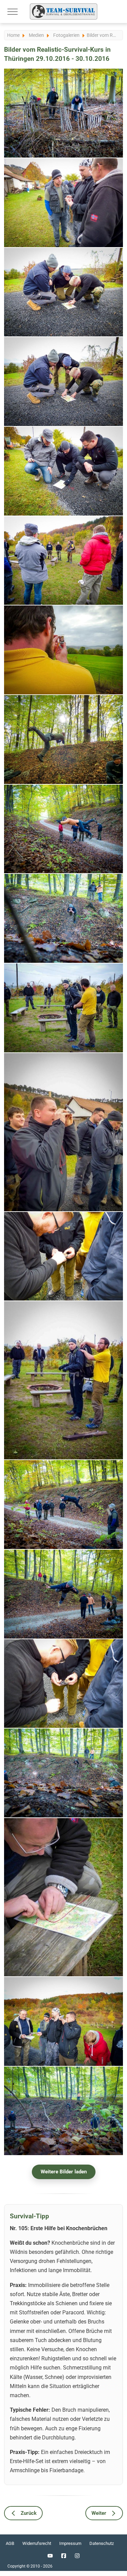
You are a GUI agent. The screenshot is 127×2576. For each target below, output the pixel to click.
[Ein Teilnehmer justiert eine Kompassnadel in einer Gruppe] (63, 1256)
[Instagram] (77, 2556)
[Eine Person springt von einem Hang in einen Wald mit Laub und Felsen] (63, 1773)
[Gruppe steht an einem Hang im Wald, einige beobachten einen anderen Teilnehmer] (63, 2111)
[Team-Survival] (64, 11)
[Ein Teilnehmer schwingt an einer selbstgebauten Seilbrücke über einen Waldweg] (63, 1594)
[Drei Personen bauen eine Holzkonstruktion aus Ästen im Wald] (63, 113)
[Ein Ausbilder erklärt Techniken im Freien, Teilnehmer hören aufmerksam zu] (63, 561)
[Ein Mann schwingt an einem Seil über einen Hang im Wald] (63, 740)
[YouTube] (50, 2556)
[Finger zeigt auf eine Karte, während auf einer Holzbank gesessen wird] (63, 1897)
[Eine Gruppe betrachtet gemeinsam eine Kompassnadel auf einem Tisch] (63, 1684)
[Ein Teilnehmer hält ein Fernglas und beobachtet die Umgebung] (63, 1132)
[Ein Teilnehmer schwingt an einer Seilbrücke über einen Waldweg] (63, 1505)
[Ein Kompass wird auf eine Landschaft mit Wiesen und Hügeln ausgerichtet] (63, 650)
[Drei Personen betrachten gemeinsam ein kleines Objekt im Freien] (63, 203)
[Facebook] (64, 2556)
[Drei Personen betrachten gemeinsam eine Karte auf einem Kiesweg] (63, 471)
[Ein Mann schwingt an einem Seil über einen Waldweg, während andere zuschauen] (63, 829)
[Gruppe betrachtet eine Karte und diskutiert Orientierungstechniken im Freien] (63, 2021)
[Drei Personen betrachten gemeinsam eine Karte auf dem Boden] (63, 292)
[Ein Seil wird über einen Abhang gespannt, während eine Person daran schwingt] (63, 918)
